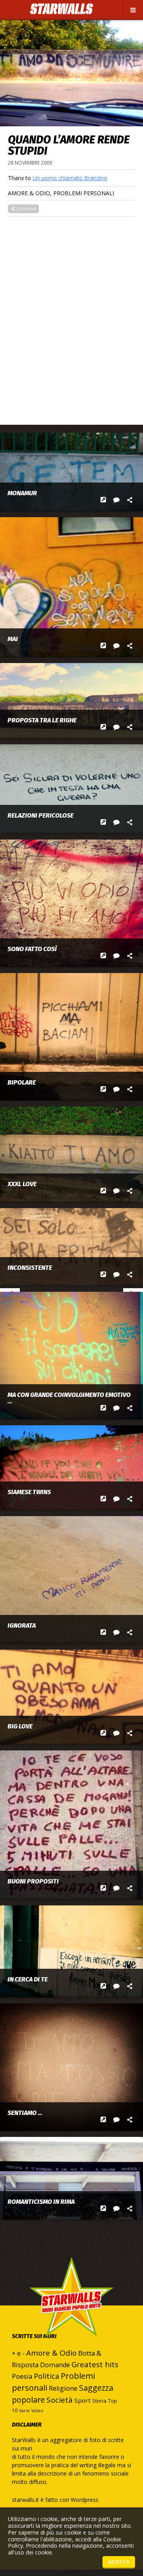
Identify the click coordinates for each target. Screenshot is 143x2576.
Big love (20, 1726)
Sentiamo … (25, 2113)
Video (37, 2411)
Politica (46, 2376)
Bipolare (22, 1083)
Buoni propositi (33, 1881)
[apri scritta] (103, 500)
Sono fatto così (32, 949)
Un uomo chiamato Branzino (70, 178)
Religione (63, 2388)
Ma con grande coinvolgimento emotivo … (69, 1398)
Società (60, 2400)
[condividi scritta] (130, 500)
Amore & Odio (29, 193)
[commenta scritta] (117, 500)
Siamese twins (29, 1492)
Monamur (22, 493)
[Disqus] (71, 316)
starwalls (71, 2313)
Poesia (22, 2376)
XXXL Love (22, 1184)
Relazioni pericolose (41, 816)
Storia (99, 2401)
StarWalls (62, 9)
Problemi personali (84, 193)
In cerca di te (28, 1980)
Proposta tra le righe (42, 720)
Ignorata (22, 1626)
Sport (82, 2400)
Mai (13, 639)
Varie (24, 2411)
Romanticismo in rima (41, 2202)
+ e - (18, 2353)
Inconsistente (30, 1268)
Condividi (26, 209)
